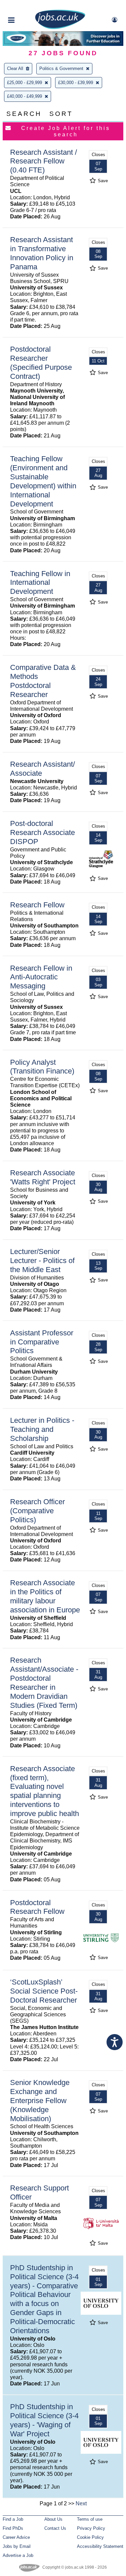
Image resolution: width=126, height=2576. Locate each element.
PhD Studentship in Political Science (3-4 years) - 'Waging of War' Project (44, 2420)
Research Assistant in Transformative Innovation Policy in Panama (42, 253)
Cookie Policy (90, 2537)
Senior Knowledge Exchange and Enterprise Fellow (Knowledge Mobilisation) (40, 2101)
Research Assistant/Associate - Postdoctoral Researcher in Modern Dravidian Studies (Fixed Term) (44, 1683)
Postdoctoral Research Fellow (37, 1907)
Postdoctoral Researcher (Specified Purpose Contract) (41, 363)
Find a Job (13, 2519)
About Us (53, 2519)
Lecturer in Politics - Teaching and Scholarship (42, 1429)
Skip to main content (27, 6)
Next (81, 2503)
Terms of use (90, 2519)
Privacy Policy (91, 2528)
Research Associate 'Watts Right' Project (43, 1177)
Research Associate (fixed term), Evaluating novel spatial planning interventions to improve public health (45, 1791)
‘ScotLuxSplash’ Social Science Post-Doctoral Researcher (44, 1991)
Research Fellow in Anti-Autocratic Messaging (41, 977)
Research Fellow (37, 905)
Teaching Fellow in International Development (40, 583)
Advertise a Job (18, 2555)
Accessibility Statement (100, 2546)
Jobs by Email (17, 2546)
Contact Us (55, 2528)
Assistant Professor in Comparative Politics (42, 1342)
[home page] (60, 28)
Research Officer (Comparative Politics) (37, 1511)
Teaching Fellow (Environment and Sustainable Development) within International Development (43, 481)
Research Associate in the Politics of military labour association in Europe (45, 1596)
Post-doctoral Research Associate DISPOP (43, 832)
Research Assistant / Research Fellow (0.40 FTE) (44, 161)
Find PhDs (13, 2528)
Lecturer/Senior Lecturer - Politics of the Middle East (42, 1261)
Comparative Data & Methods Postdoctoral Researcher (43, 681)
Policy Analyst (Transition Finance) (42, 1067)
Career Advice (16, 2537)
